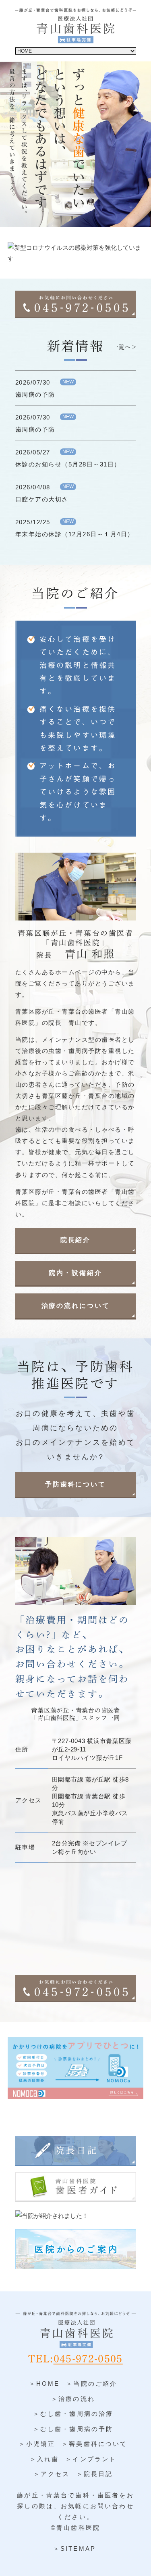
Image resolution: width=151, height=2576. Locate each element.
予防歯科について (75, 1484)
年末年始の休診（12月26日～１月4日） (75, 534)
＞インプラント (91, 2459)
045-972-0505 (88, 2359)
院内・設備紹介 (75, 1273)
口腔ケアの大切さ (42, 499)
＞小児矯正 (37, 2444)
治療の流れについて (76, 1306)
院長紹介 (76, 1240)
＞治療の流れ (73, 2399)
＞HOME (44, 2384)
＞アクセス (52, 2474)
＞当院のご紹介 (92, 2384)
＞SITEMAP (74, 2549)
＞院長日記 (95, 2474)
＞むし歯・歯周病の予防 (73, 2429)
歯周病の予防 (35, 394)
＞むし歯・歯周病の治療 (73, 2414)
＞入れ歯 (44, 2459)
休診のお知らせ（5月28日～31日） (68, 464)
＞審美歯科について (94, 2444)
